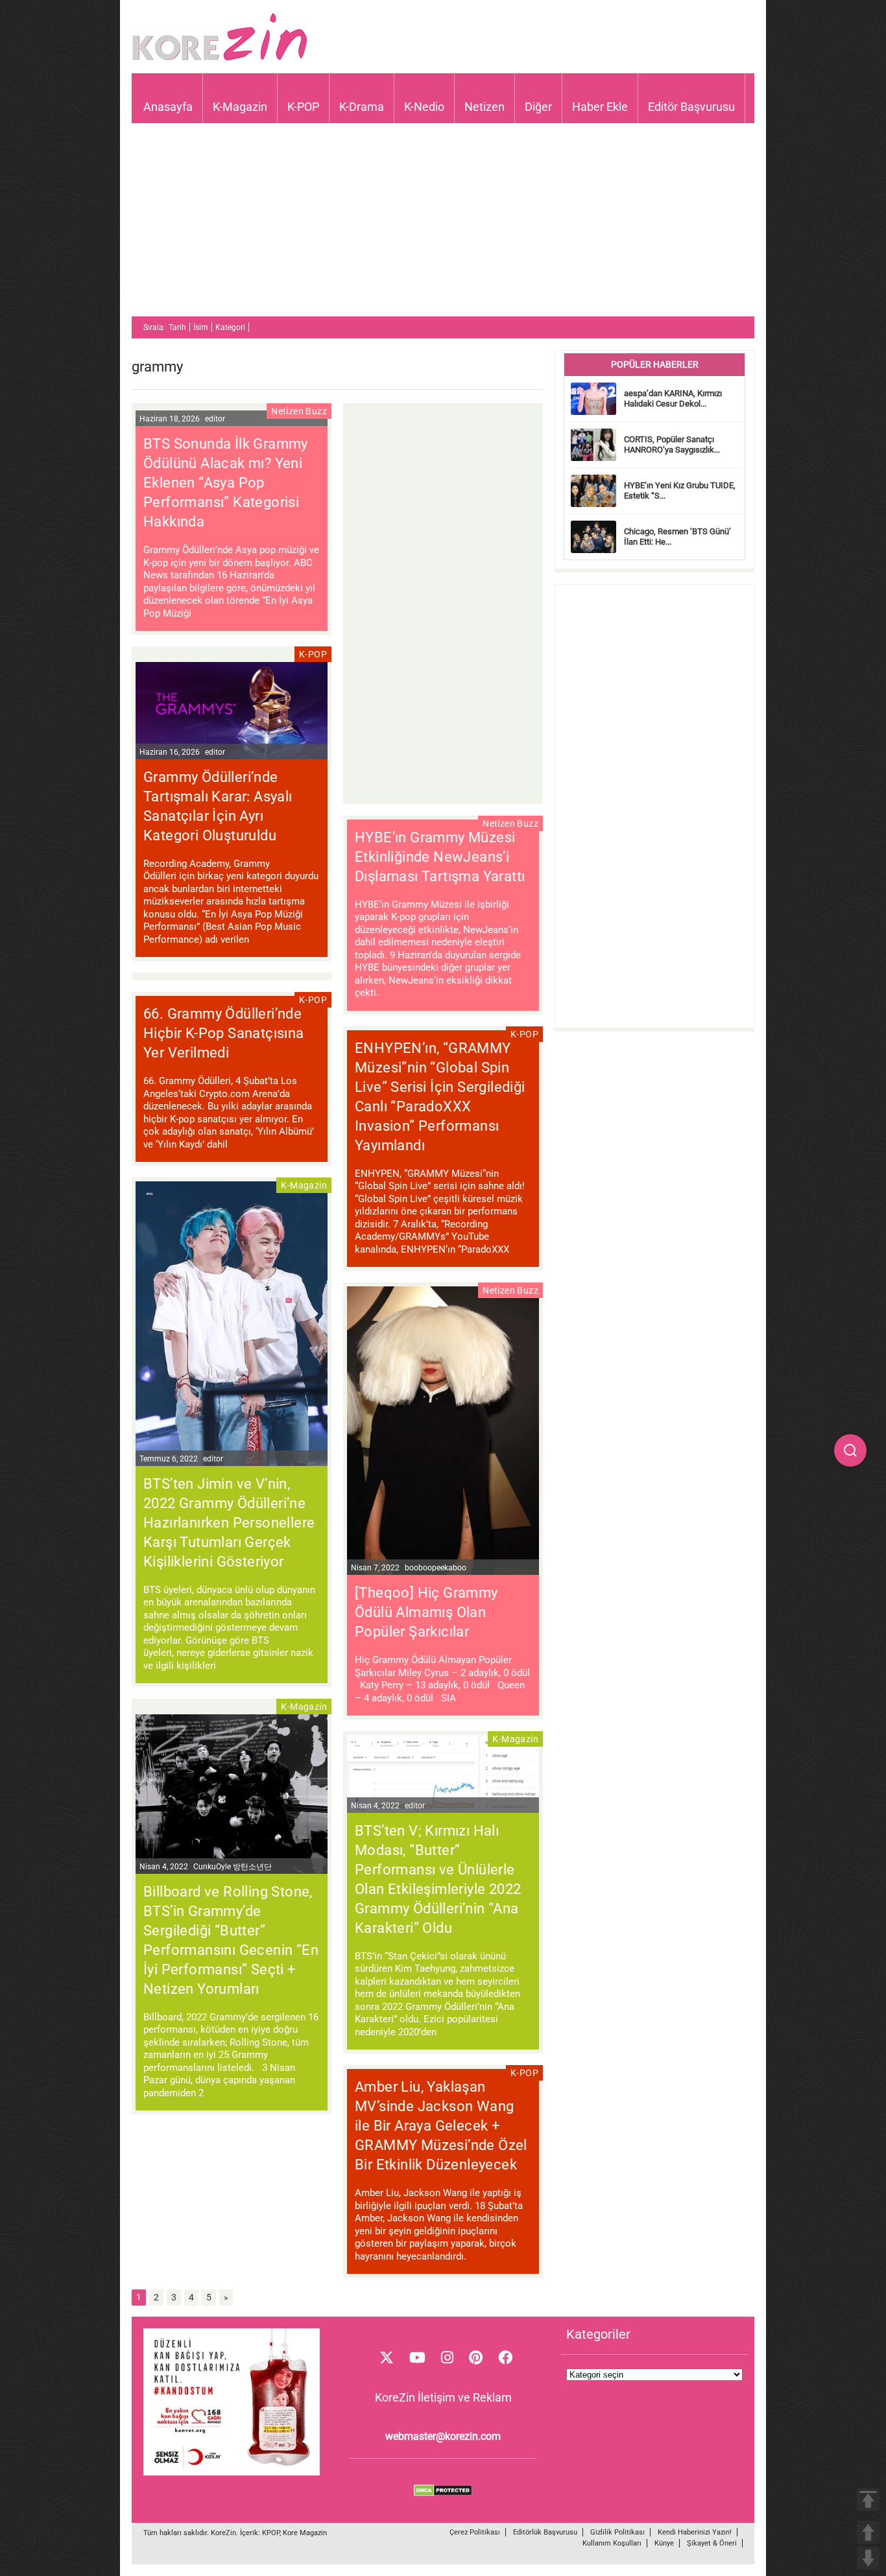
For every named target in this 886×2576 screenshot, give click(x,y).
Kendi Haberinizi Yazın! (695, 2532)
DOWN (868, 2558)
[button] (850, 1450)
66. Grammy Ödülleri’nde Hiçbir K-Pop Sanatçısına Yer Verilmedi (224, 1033)
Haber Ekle (600, 107)
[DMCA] (443, 2493)
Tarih (177, 327)
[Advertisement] (443, 226)
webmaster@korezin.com (443, 2436)
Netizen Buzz (299, 411)
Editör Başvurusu (691, 107)
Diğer (538, 107)
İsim (201, 327)
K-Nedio (424, 107)
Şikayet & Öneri (712, 2543)
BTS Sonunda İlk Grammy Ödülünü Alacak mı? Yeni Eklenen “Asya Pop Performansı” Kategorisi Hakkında (226, 483)
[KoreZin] (220, 59)
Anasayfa (168, 107)
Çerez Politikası (475, 2532)
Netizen (485, 107)
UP (868, 2532)
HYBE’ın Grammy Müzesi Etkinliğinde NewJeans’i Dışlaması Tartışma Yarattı (440, 857)
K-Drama (362, 107)
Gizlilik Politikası (617, 2532)
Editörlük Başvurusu (545, 2532)
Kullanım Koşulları (612, 2543)
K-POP (303, 107)
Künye (664, 2543)
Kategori (230, 327)
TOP (868, 2500)
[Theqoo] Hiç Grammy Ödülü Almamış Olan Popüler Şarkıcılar (426, 1612)
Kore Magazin (305, 2533)
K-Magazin (240, 107)
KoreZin (223, 2533)
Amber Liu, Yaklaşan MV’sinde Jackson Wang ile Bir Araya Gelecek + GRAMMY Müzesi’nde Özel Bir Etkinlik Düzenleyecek (441, 2126)
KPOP (271, 2533)
